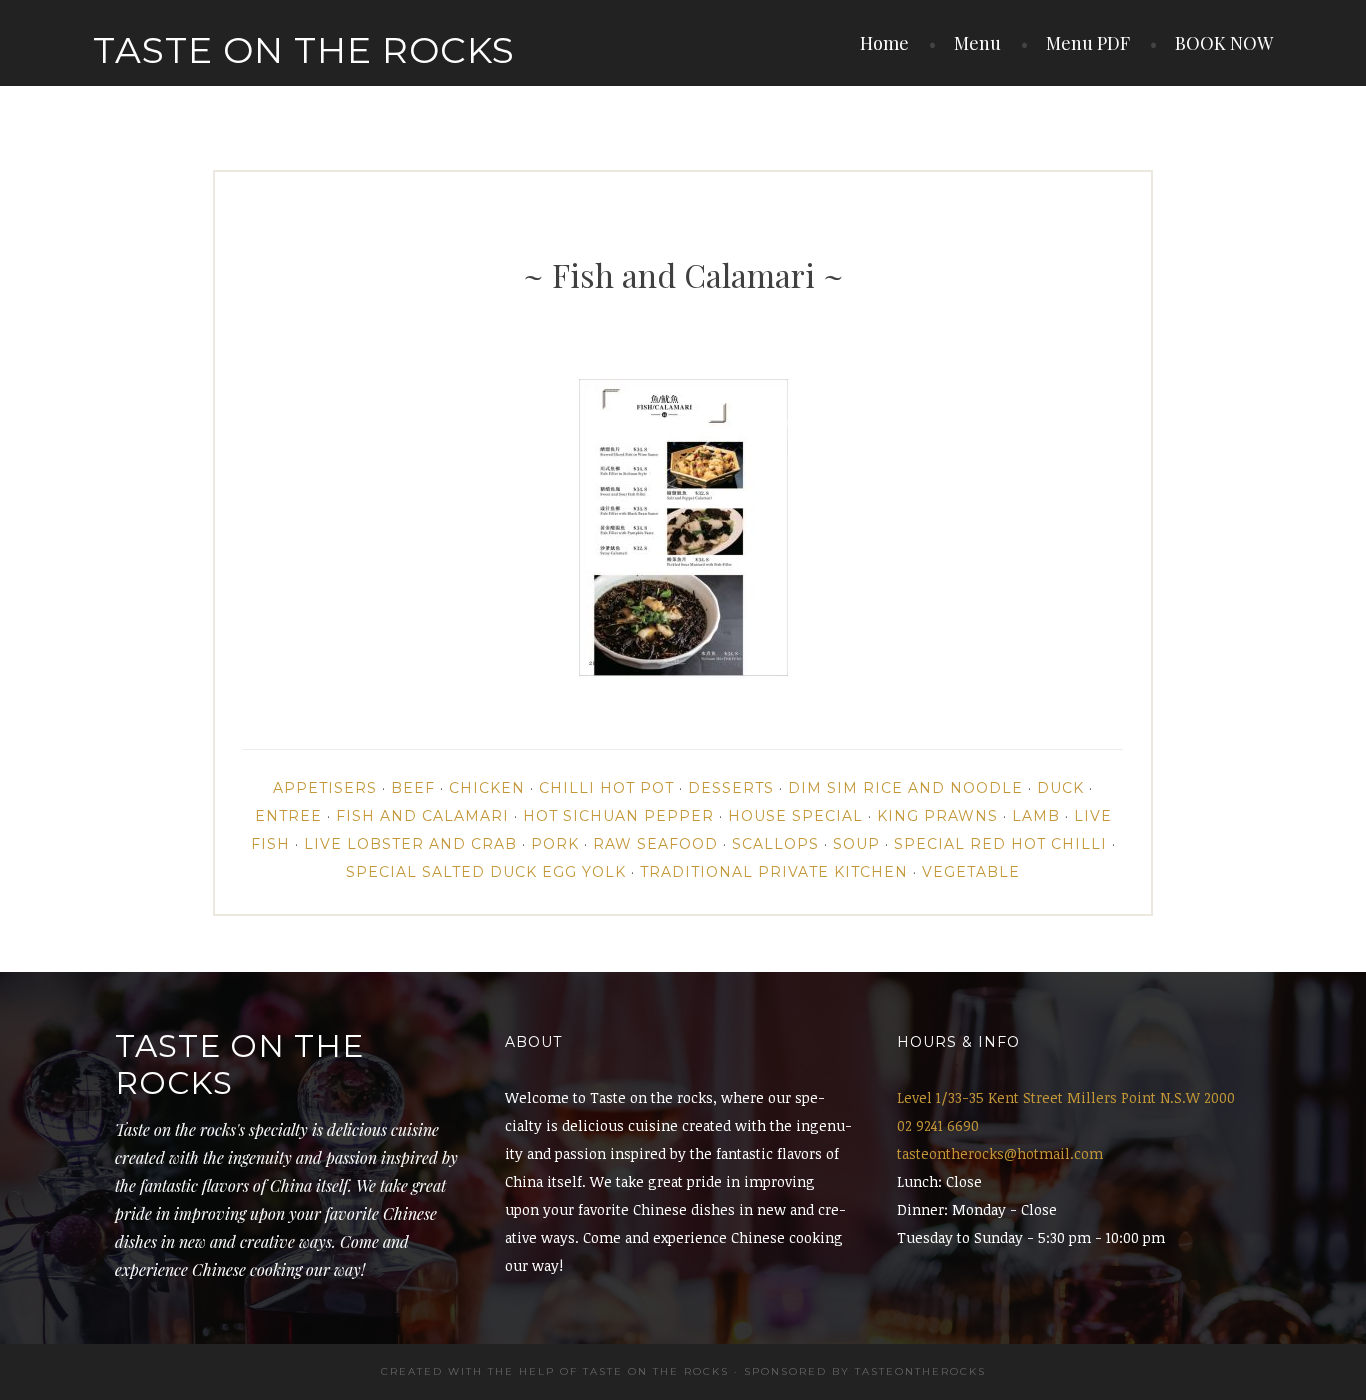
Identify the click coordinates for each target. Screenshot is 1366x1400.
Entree (288, 816)
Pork (555, 844)
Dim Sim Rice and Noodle (905, 788)
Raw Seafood (655, 844)
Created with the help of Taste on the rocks (555, 1371)
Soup (856, 844)
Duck (1060, 788)
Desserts (731, 788)
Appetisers (325, 788)
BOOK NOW (1224, 43)
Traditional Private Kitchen (774, 872)
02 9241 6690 (938, 1125)
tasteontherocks (920, 1371)
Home (884, 43)
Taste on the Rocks (304, 50)
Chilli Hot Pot (606, 788)
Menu (977, 43)
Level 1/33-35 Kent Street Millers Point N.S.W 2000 (1066, 1097)
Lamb (1036, 816)
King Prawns (937, 816)
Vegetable (971, 872)
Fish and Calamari (422, 816)
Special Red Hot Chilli (1000, 844)
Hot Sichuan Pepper (618, 816)
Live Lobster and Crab (410, 844)
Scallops (775, 844)
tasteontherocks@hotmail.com (1000, 1153)
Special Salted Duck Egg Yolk (486, 872)
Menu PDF (1088, 43)
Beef (413, 788)
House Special (795, 816)
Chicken (487, 788)
